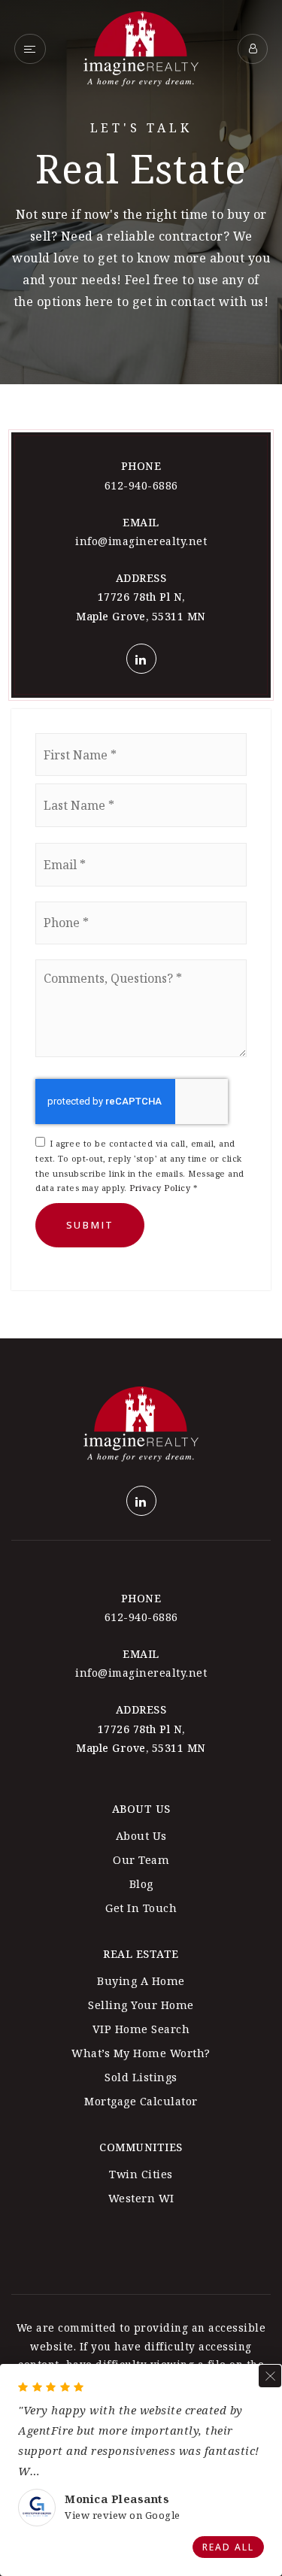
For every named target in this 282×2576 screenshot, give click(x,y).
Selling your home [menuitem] (141, 2005)
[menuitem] (141, 2220)
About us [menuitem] (141, 1836)
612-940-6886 (141, 485)
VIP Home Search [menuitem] (141, 2029)
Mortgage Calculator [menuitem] (141, 2101)
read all (228, 2547)
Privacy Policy (160, 1188)
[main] (141, 669)
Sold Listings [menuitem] (141, 2077)
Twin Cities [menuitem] (141, 2174)
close (270, 2376)
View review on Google (123, 2515)
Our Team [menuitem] (141, 1860)
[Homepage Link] (141, 47)
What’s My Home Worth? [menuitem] (141, 2053)
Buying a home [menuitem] (141, 1981)
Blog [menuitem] (141, 1884)
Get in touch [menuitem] (141, 1908)
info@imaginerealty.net (141, 541)
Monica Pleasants (117, 2499)
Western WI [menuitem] (141, 2198)
